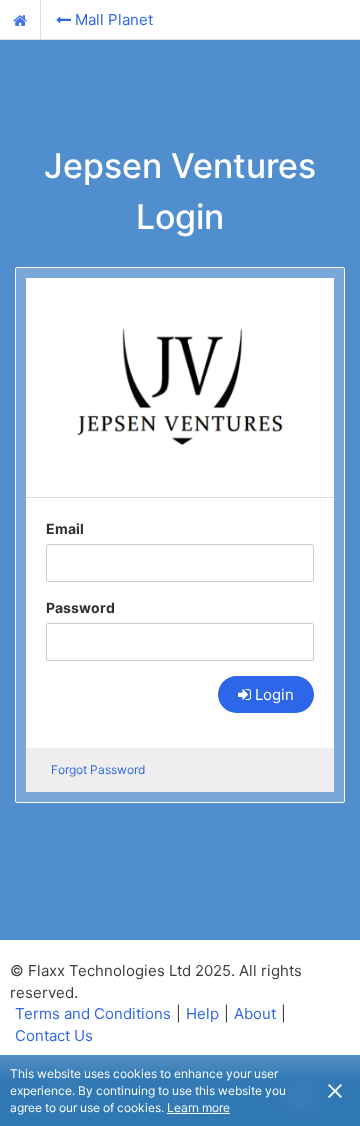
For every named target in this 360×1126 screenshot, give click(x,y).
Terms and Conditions (93, 1013)
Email (65, 528)
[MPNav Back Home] (20, 20)
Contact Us (54, 1035)
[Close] (335, 1090)
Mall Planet (114, 19)
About (255, 1013)
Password (80, 607)
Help (202, 1013)
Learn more (198, 1107)
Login (274, 694)
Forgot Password (98, 769)
